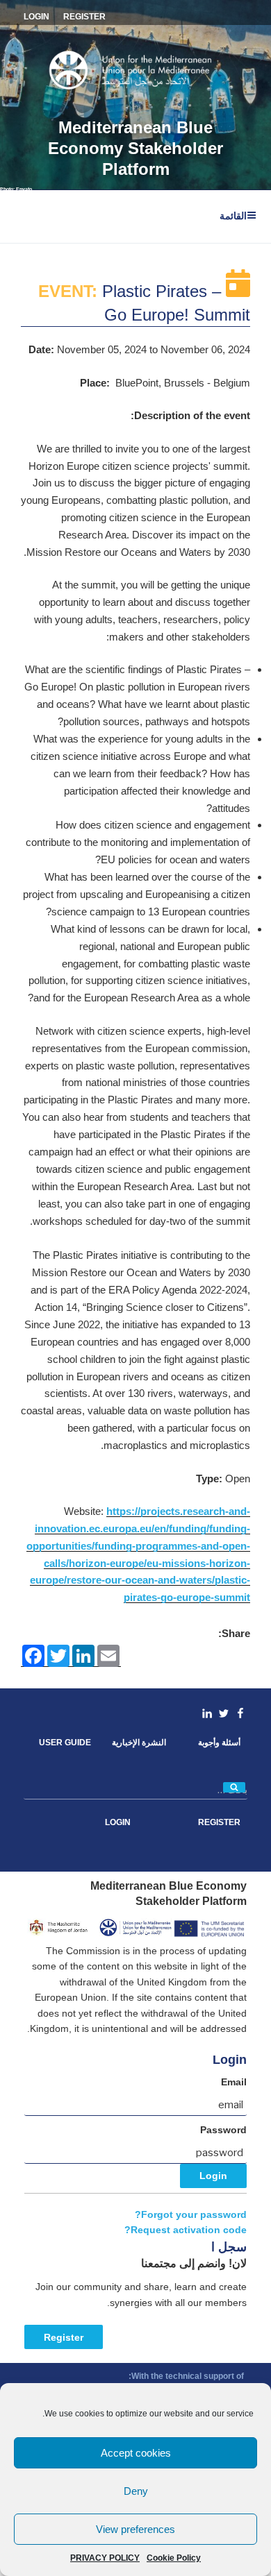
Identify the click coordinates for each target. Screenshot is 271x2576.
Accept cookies (136, 2453)
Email (234, 2082)
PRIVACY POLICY (105, 2558)
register (84, 17)
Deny (136, 2491)
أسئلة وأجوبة (219, 1743)
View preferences (135, 2529)
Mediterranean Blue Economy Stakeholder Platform (135, 148)
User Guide (65, 1743)
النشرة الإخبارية (139, 1743)
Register (64, 2337)
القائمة (233, 216)
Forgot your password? (191, 2215)
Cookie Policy (174, 2558)
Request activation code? (186, 2230)
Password (223, 2130)
